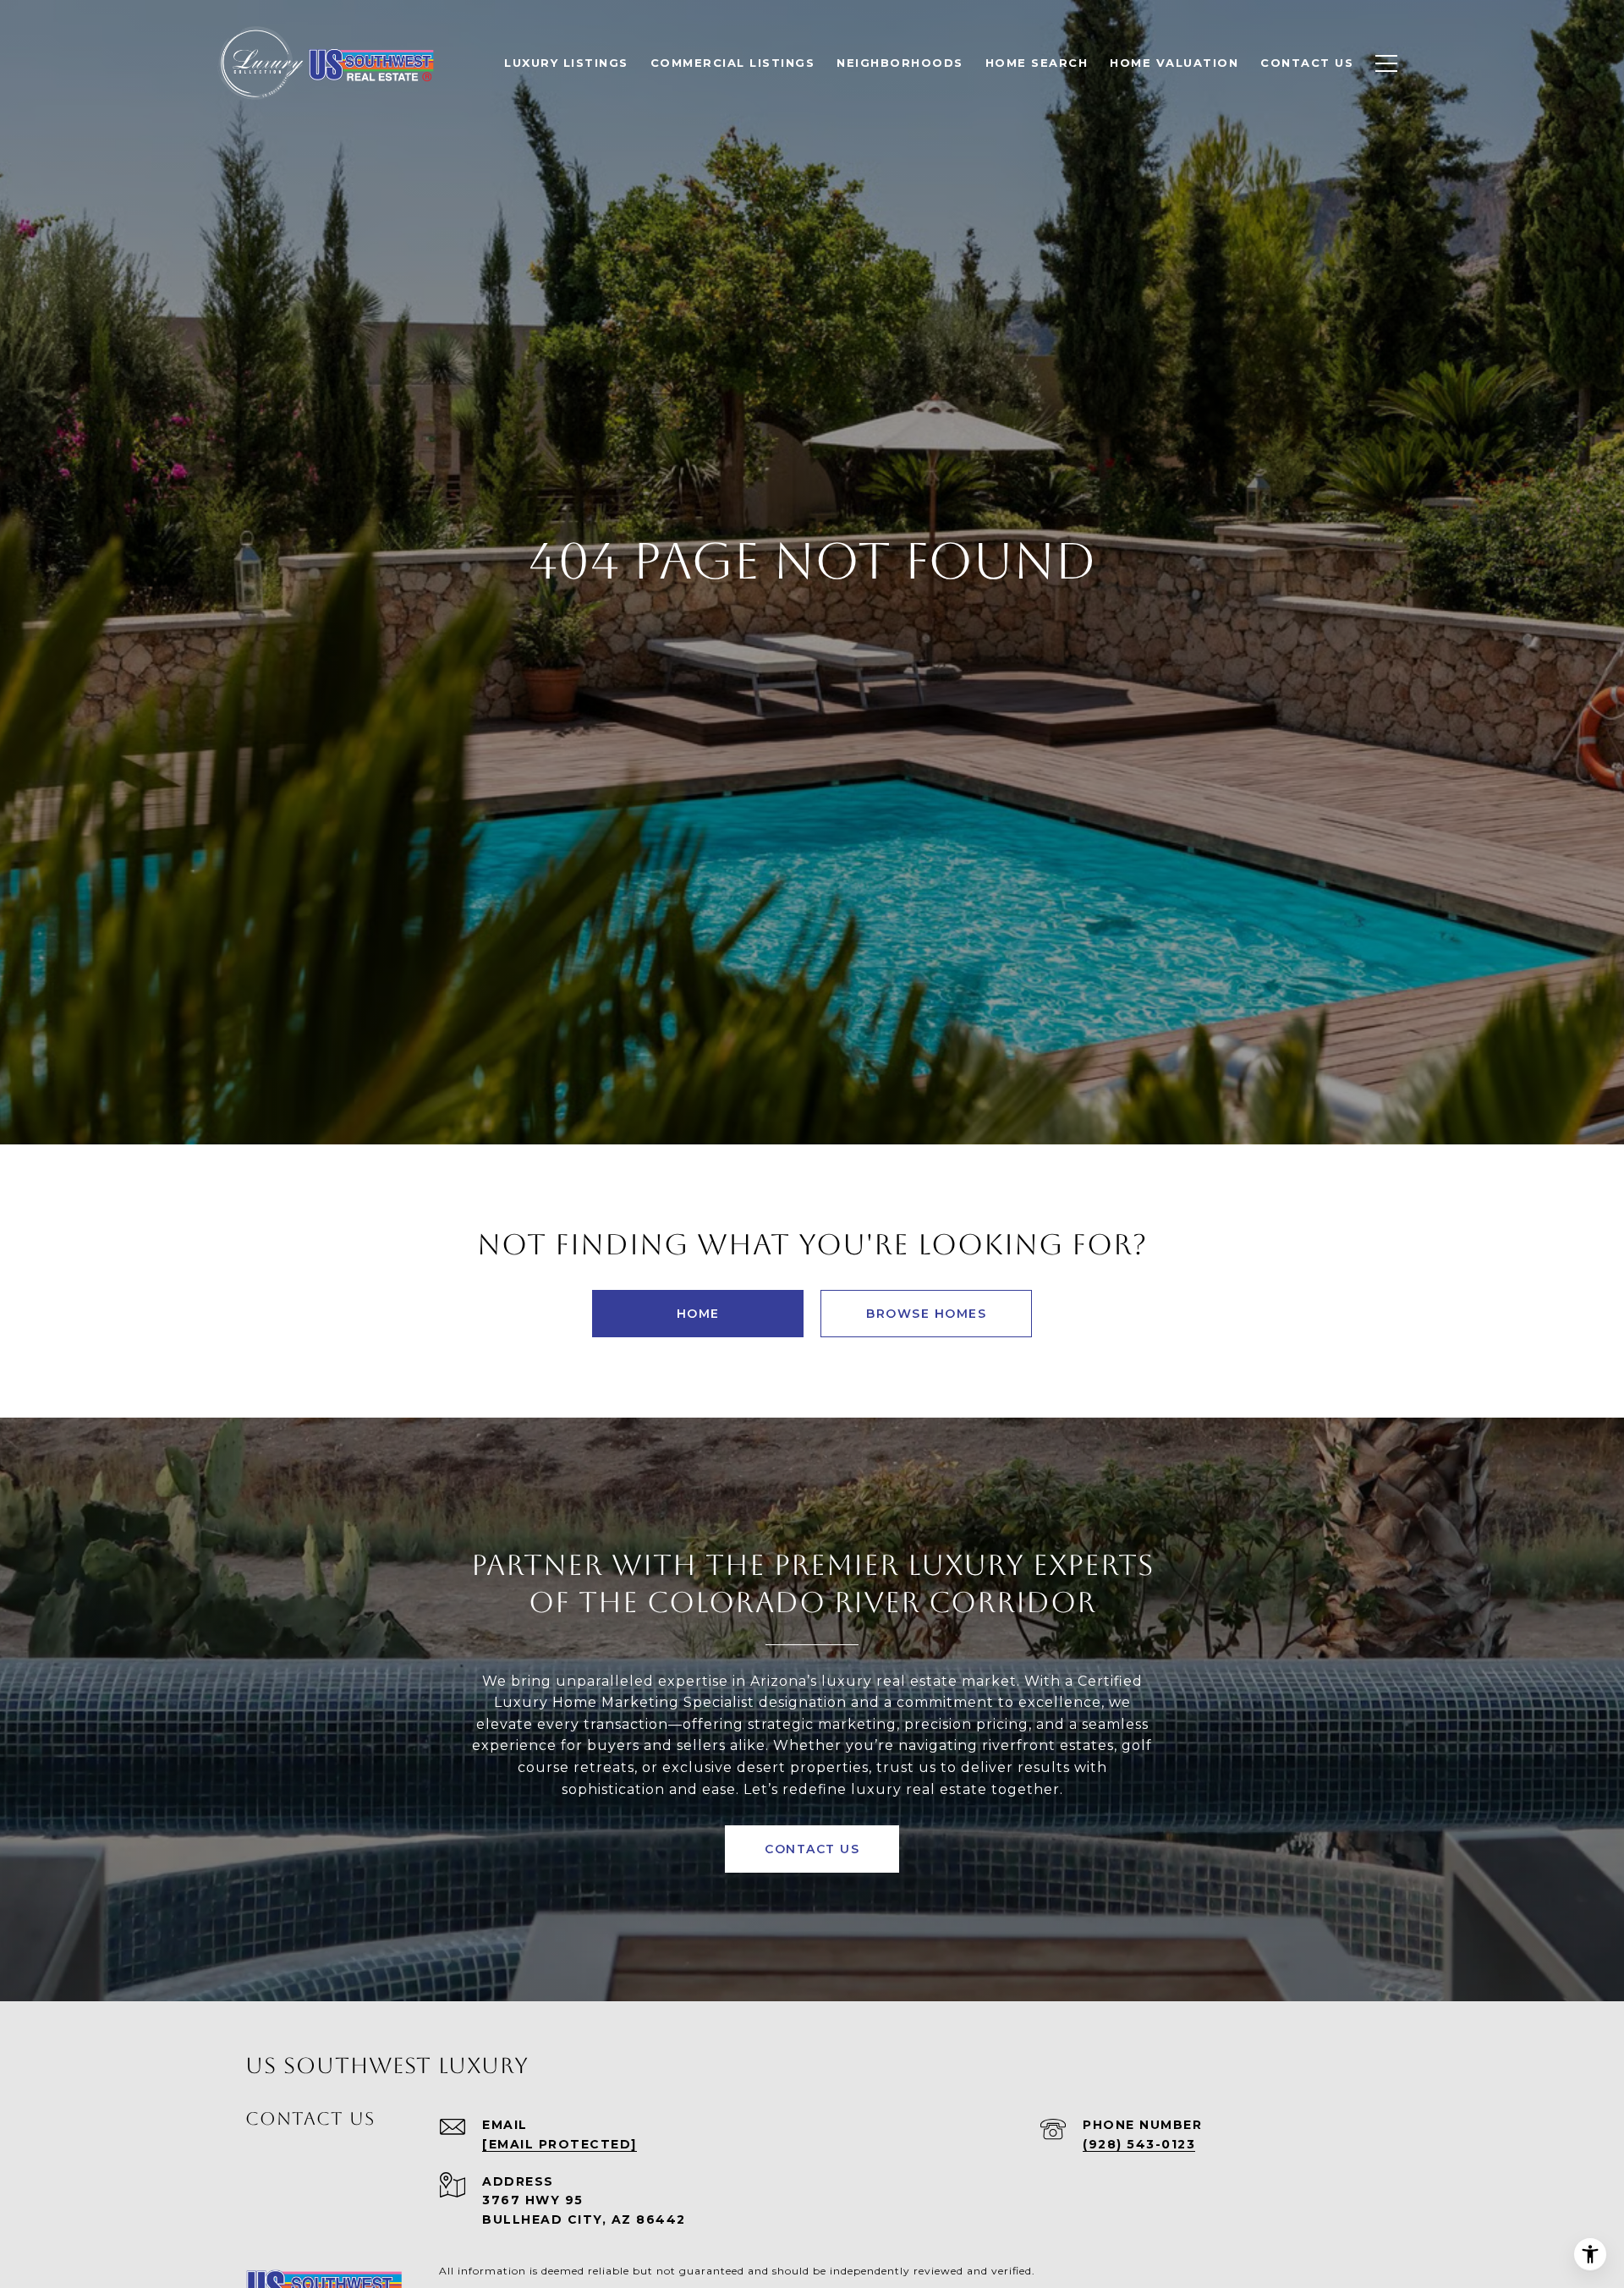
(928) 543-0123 (1139, 2144)
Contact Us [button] (812, 1849)
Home (698, 1314)
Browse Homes (926, 1314)
